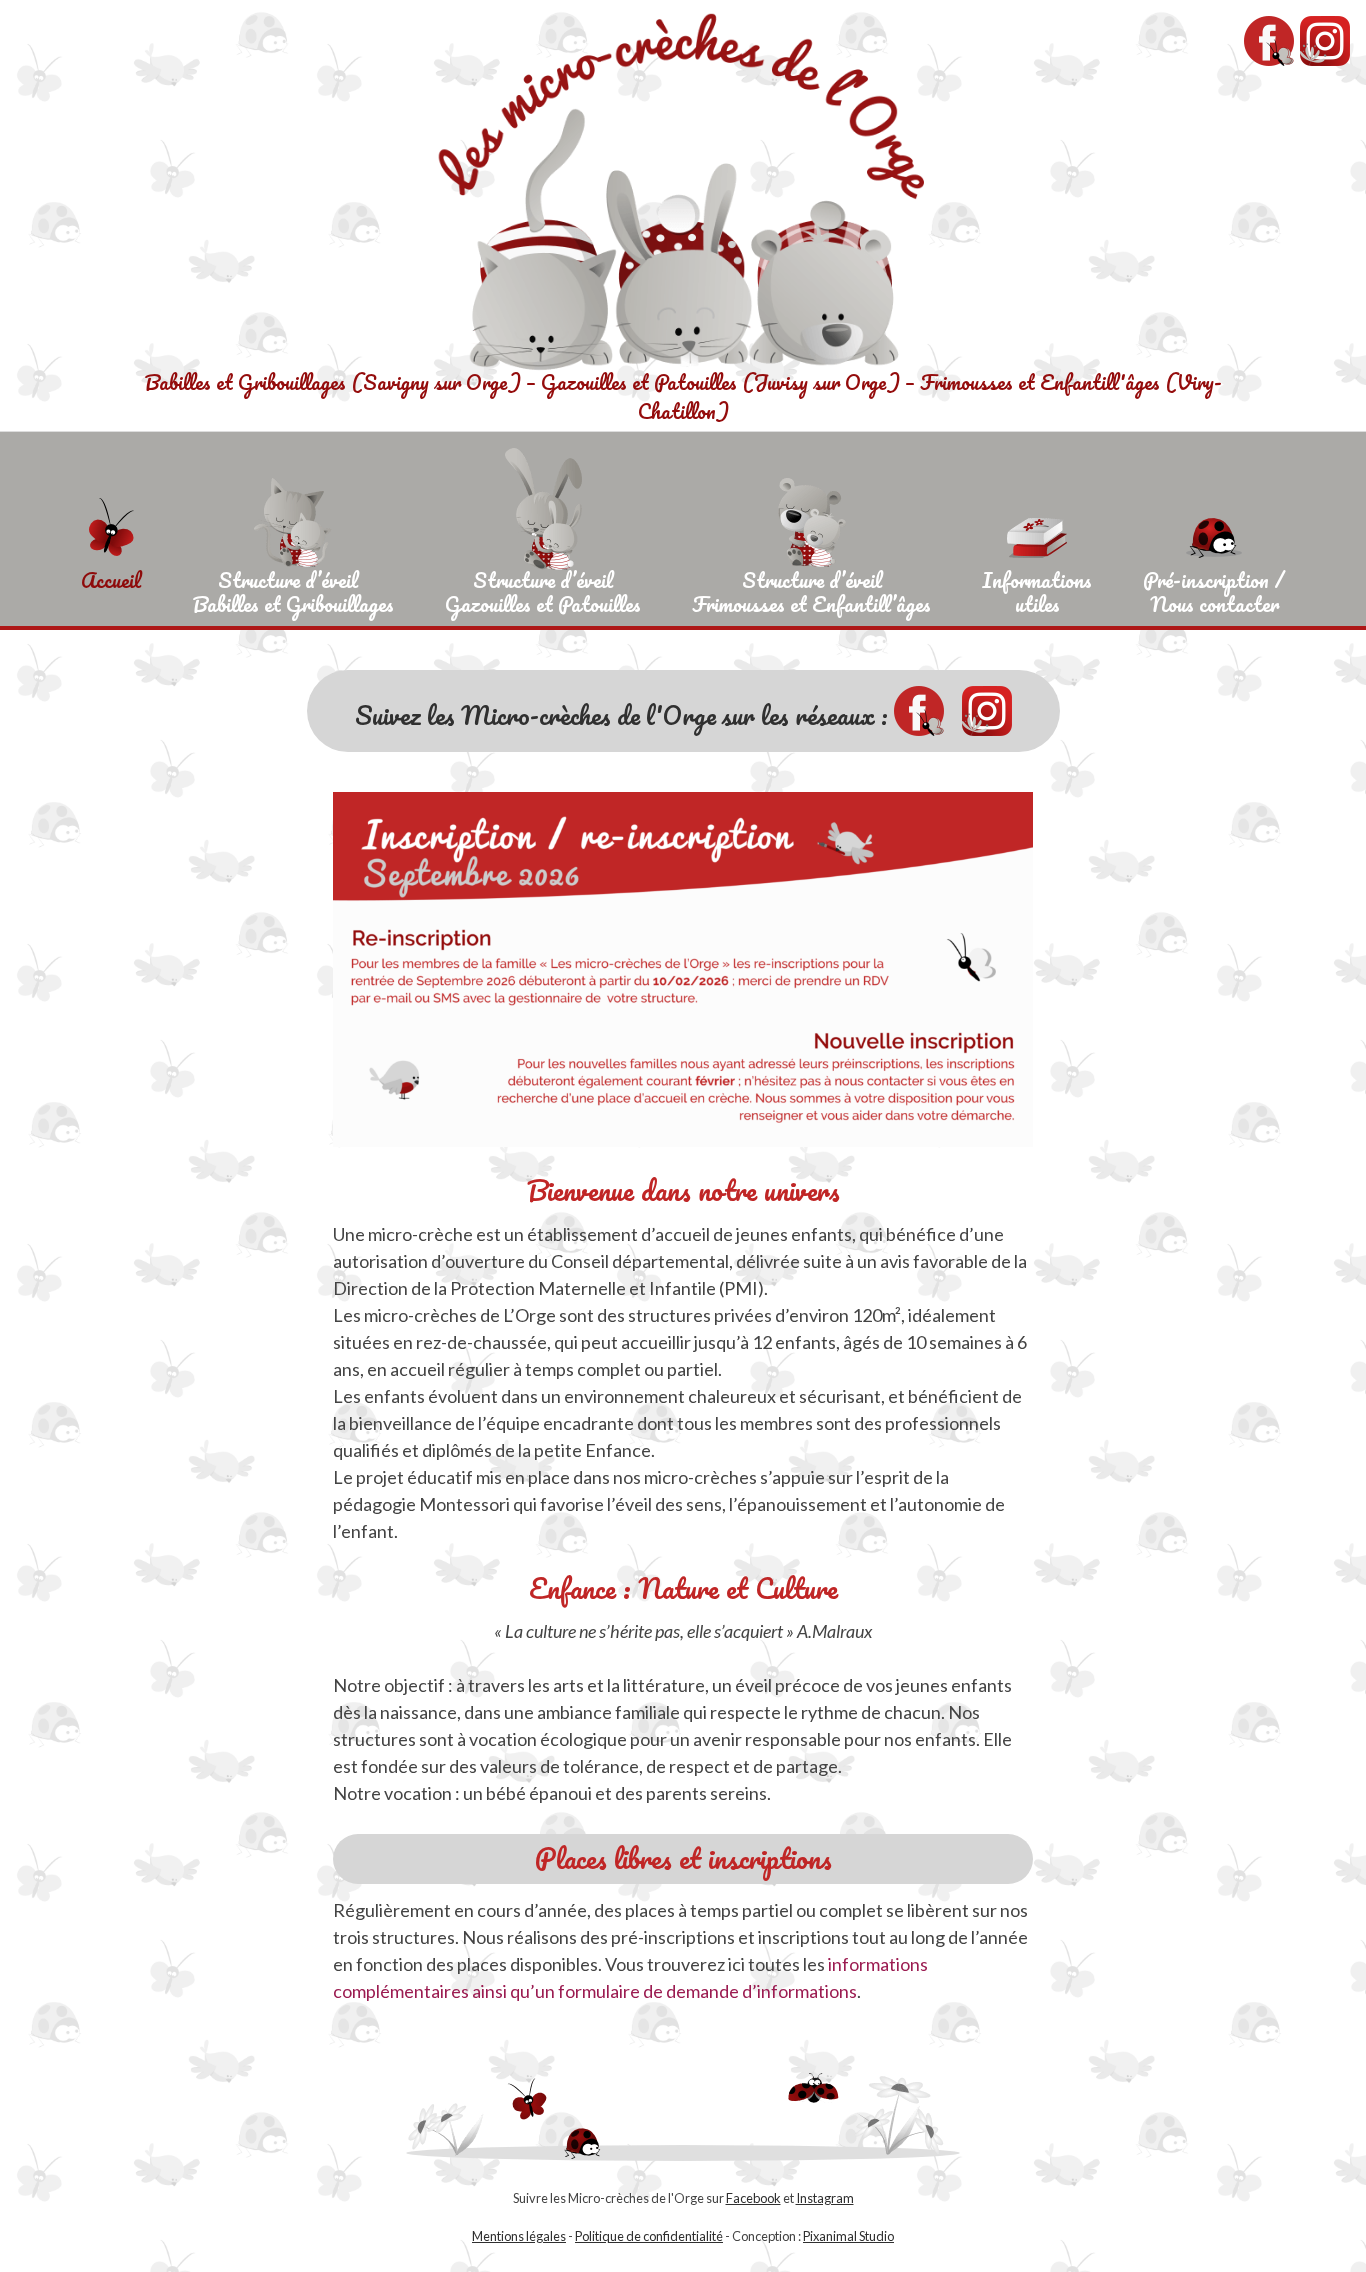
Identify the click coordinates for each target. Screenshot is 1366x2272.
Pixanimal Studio (848, 2236)
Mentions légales (519, 2236)
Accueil (111, 580)
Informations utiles (1037, 589)
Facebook (753, 2198)
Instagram (825, 2198)
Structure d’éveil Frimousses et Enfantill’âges (811, 589)
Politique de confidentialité (649, 2236)
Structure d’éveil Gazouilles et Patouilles (543, 589)
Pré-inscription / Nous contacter (1214, 589)
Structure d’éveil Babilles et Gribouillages (293, 589)
